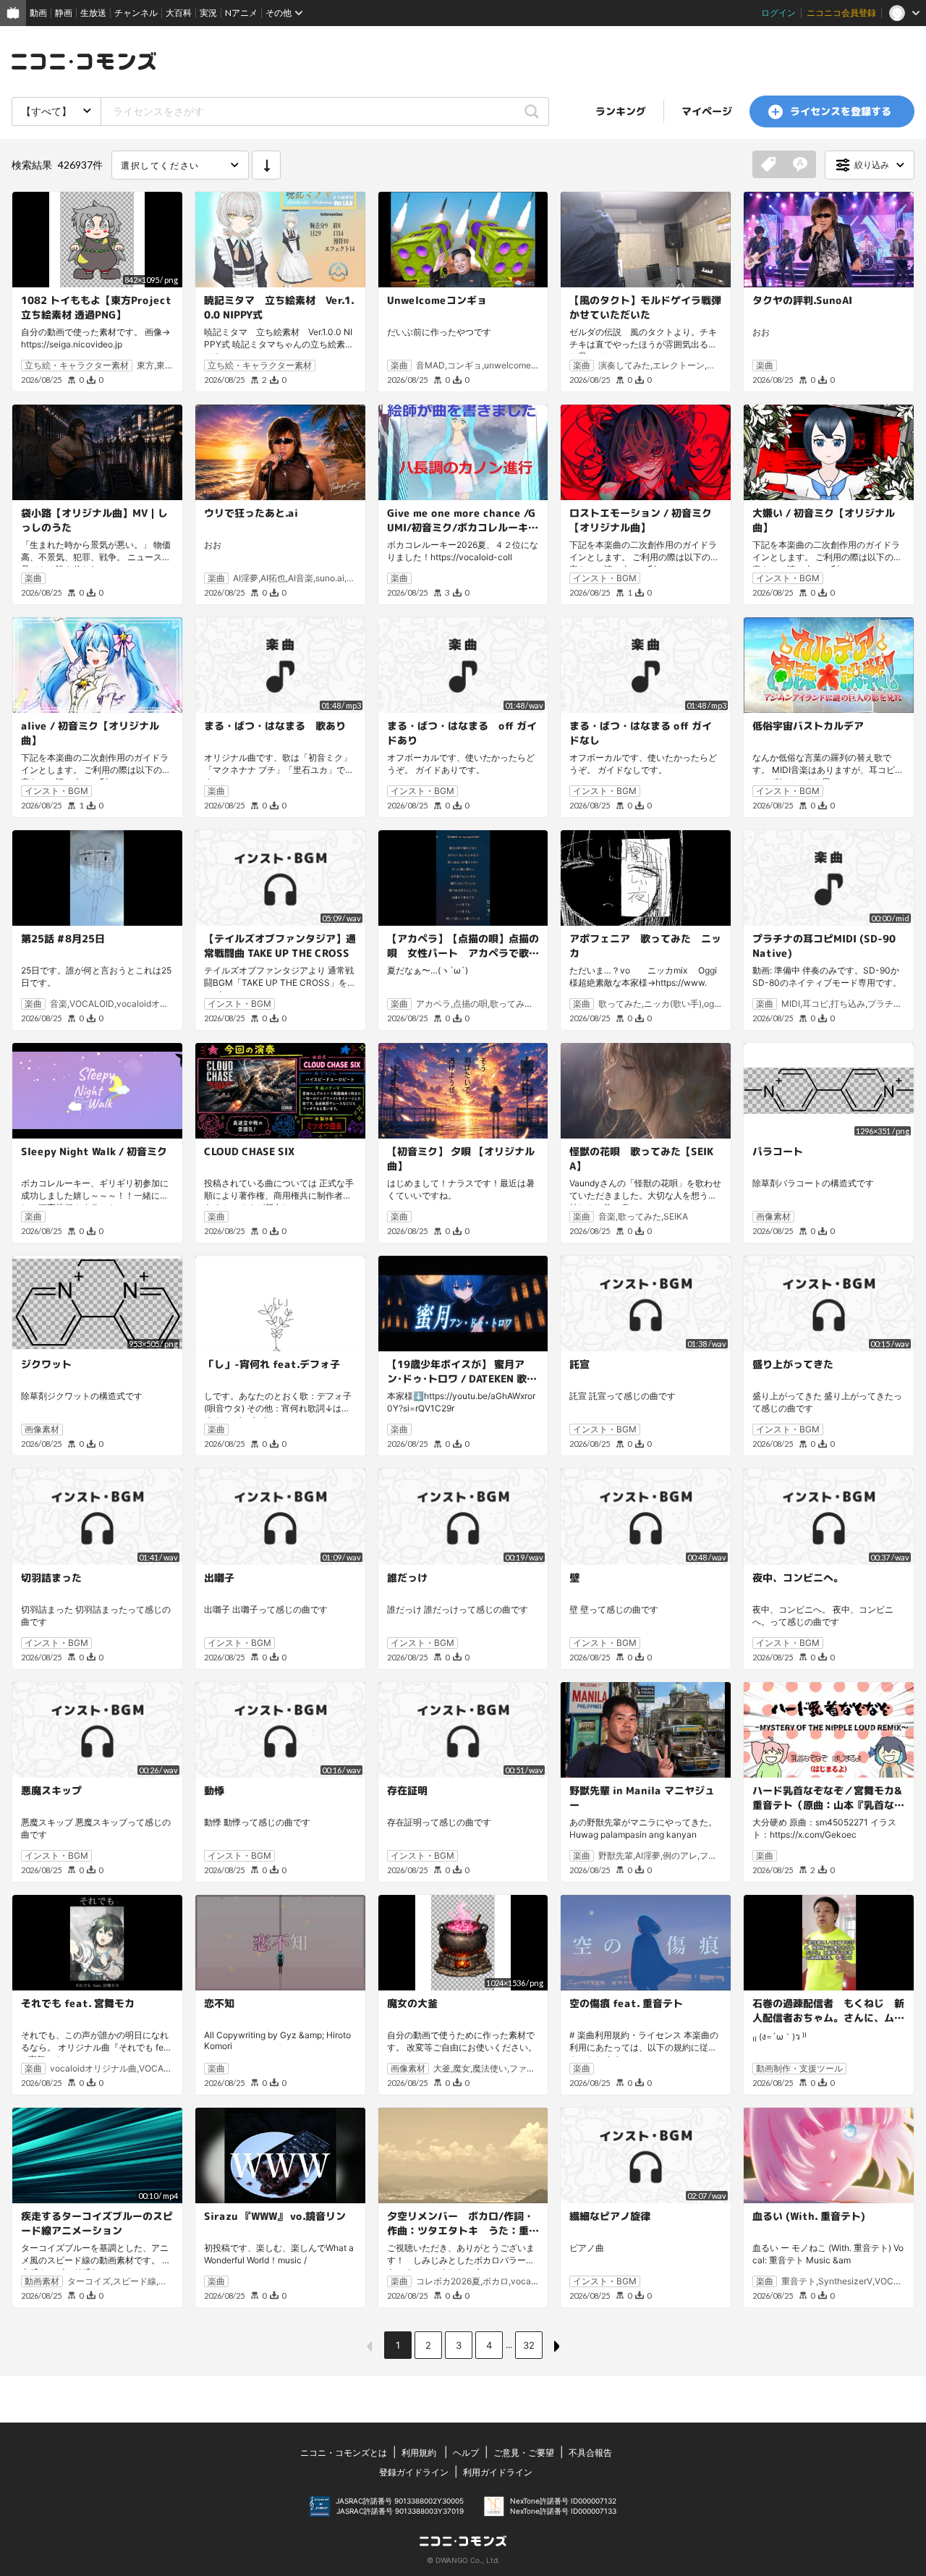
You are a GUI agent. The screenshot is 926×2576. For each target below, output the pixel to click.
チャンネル (136, 13)
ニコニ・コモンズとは (344, 2453)
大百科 (179, 13)
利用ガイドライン (498, 2472)
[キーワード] (800, 165)
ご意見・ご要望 (524, 2453)
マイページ (707, 111)
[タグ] (768, 165)
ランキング (621, 111)
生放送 (93, 13)
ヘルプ (466, 2453)
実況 (208, 13)
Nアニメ (241, 13)
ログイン (778, 13)
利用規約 (419, 2453)
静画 (64, 13)
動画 (38, 13)
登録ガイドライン (414, 2472)
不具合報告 (590, 2453)
